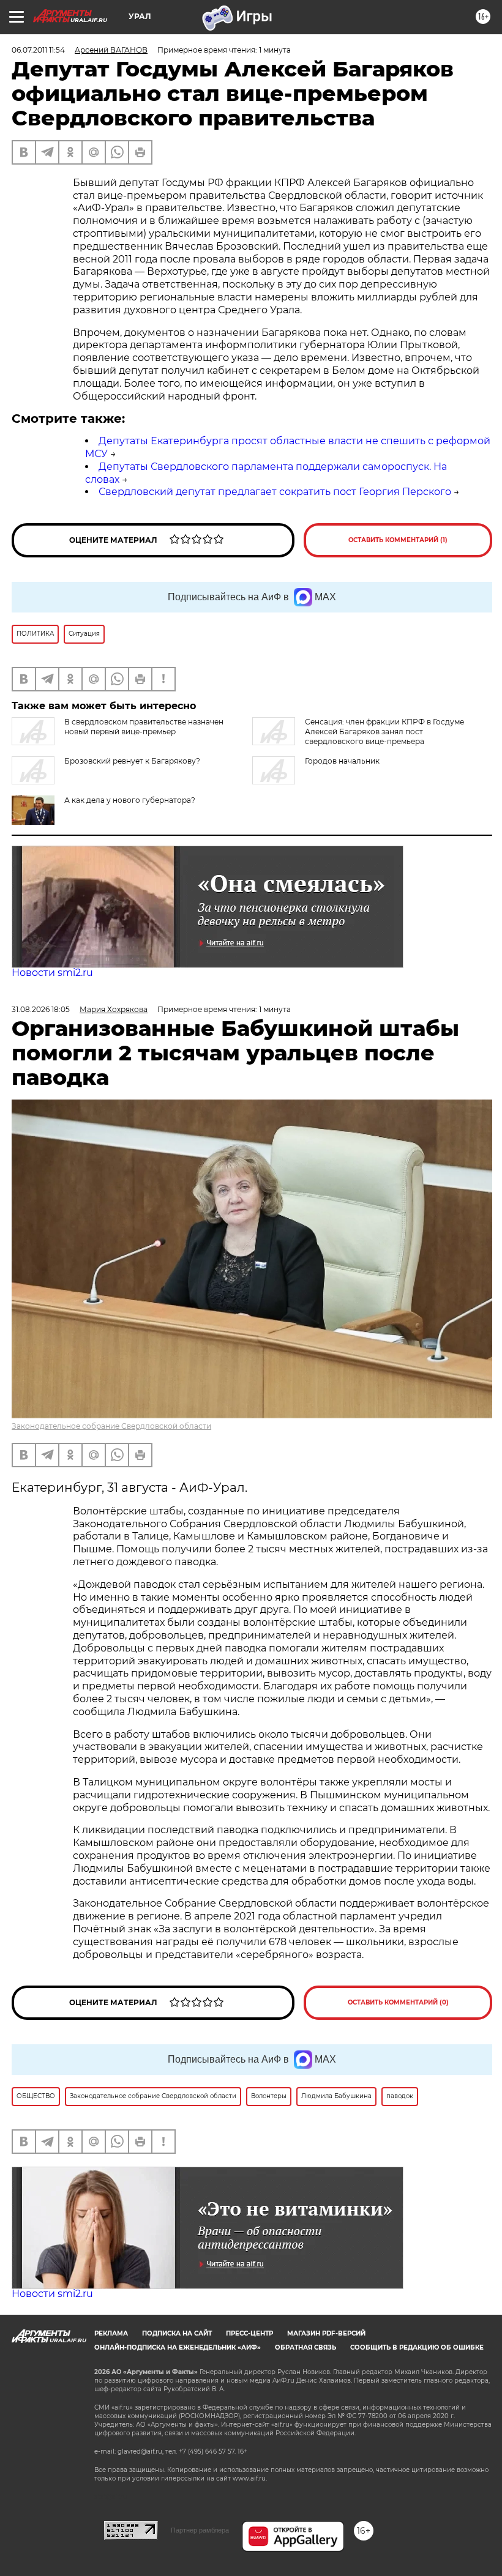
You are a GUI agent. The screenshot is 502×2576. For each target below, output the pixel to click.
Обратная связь (305, 2347)
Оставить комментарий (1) (398, 540)
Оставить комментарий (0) (398, 2002)
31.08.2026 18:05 (41, 1009)
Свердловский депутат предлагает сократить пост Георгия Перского (275, 492)
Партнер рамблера (200, 2530)
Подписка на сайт (177, 2333)
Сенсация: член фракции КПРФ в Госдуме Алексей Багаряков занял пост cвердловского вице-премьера (384, 731)
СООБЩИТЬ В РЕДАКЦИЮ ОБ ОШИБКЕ (417, 2347)
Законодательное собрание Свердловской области (111, 1426)
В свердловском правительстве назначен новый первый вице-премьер (144, 727)
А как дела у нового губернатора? (130, 800)
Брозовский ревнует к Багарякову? (132, 761)
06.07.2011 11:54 (38, 50)
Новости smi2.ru (52, 973)
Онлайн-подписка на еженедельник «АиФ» (178, 2347)
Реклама (111, 2333)
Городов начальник (342, 761)
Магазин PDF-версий (326, 2333)
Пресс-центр (249, 2333)
